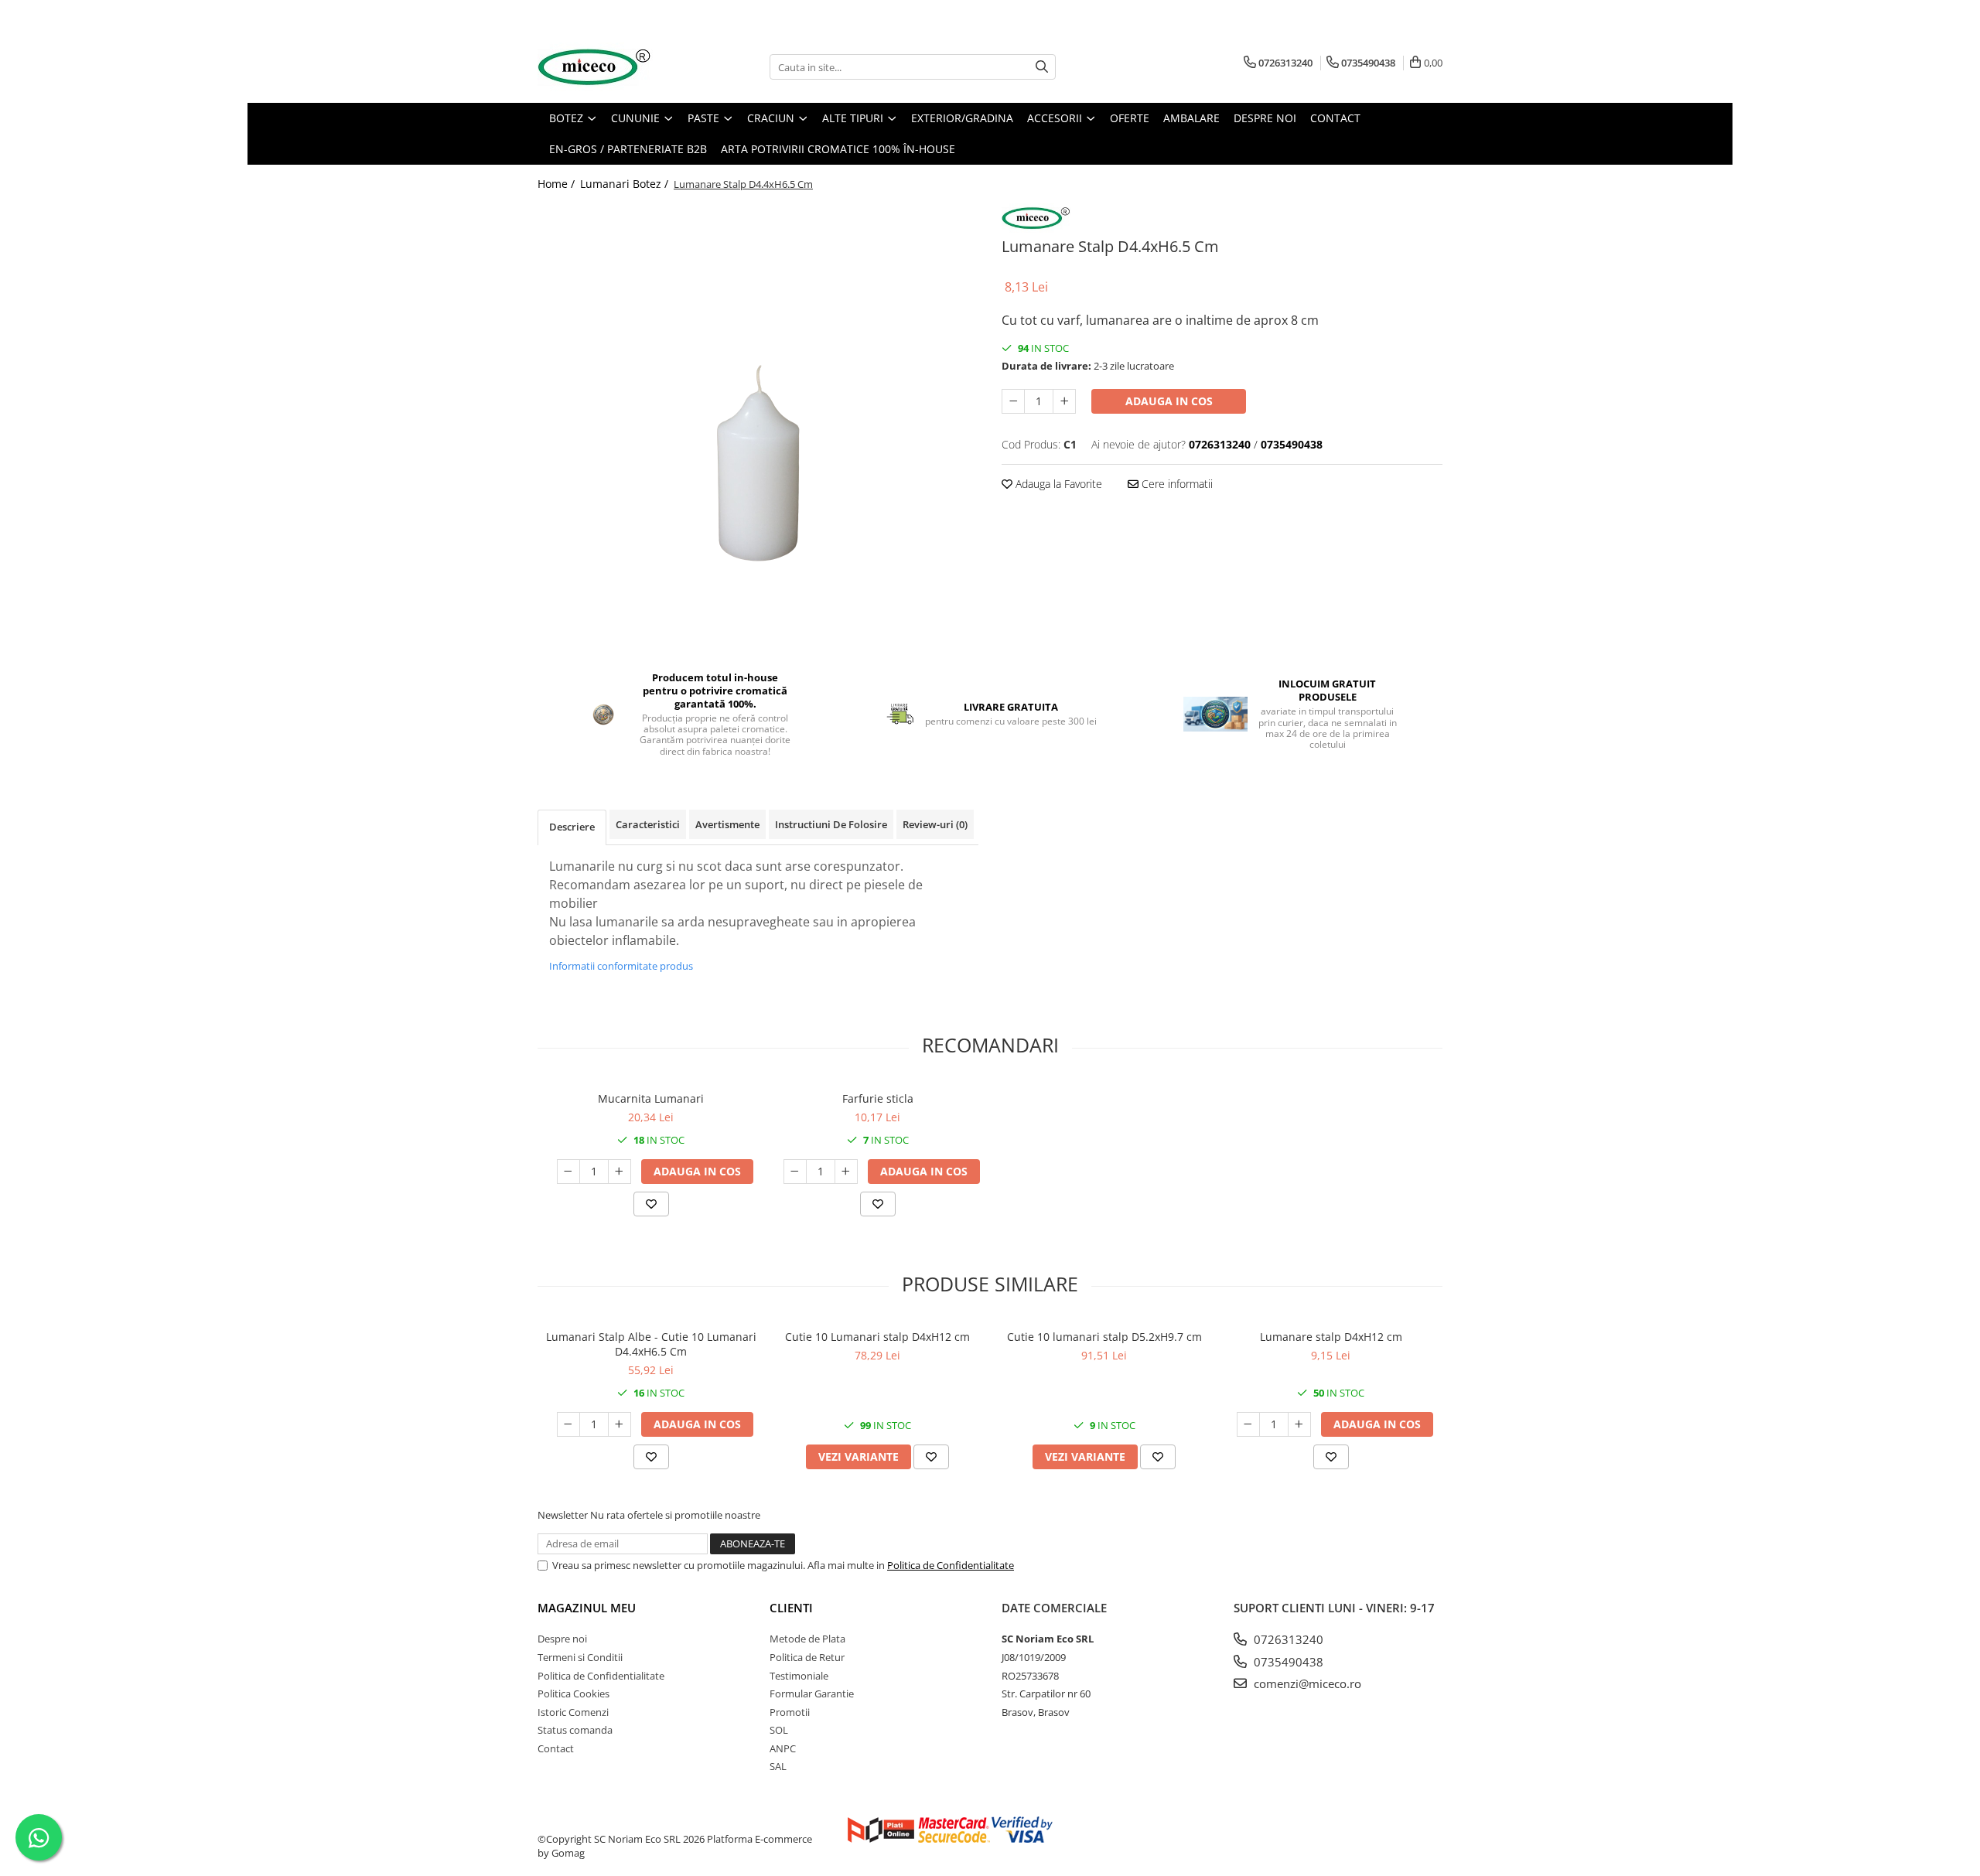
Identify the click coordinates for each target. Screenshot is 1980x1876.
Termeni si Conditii (580, 1657)
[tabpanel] (758, 426)
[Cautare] (1042, 67)
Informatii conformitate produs (621, 966)
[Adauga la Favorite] (651, 1204)
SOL (779, 1730)
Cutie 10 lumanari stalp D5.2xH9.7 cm (1104, 1337)
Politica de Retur (807, 1657)
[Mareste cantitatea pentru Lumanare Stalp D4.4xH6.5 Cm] (1064, 401)
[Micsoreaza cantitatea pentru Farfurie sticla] (795, 1172)
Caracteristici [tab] (648, 824)
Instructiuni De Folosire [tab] (831, 824)
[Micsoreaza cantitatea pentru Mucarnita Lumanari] (568, 1172)
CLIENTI (791, 1608)
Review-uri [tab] (935, 824)
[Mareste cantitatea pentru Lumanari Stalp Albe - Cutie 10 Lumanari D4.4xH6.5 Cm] (620, 1424)
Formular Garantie (812, 1694)
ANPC (783, 1748)
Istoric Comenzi (573, 1712)
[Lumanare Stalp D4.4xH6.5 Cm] (758, 426)
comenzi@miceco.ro (1306, 1683)
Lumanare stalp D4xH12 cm (1331, 1337)
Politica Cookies (574, 1694)
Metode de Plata (807, 1639)
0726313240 (1287, 1639)
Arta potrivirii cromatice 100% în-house (838, 149)
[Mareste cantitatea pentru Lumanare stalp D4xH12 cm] (1299, 1424)
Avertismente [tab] (727, 824)
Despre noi (562, 1639)
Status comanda (575, 1730)
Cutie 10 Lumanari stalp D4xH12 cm (877, 1337)
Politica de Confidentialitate (951, 1565)
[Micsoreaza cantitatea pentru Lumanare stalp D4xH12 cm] (1248, 1424)
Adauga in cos (1169, 401)
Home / (558, 184)
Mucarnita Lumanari (651, 1098)
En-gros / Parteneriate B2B (628, 149)
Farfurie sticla (878, 1098)
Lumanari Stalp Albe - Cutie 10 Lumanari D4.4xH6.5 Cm (651, 1344)
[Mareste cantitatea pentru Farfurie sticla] (846, 1172)
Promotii (790, 1712)
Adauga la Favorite (1057, 484)
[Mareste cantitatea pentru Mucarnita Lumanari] (620, 1172)
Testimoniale (799, 1676)
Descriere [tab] (572, 827)
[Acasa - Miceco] (615, 67)
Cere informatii (1176, 484)
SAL (778, 1766)
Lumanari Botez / (626, 184)
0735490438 (1287, 1662)
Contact (556, 1748)
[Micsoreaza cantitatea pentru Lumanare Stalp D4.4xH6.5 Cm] (1013, 401)
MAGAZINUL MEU (587, 1608)
